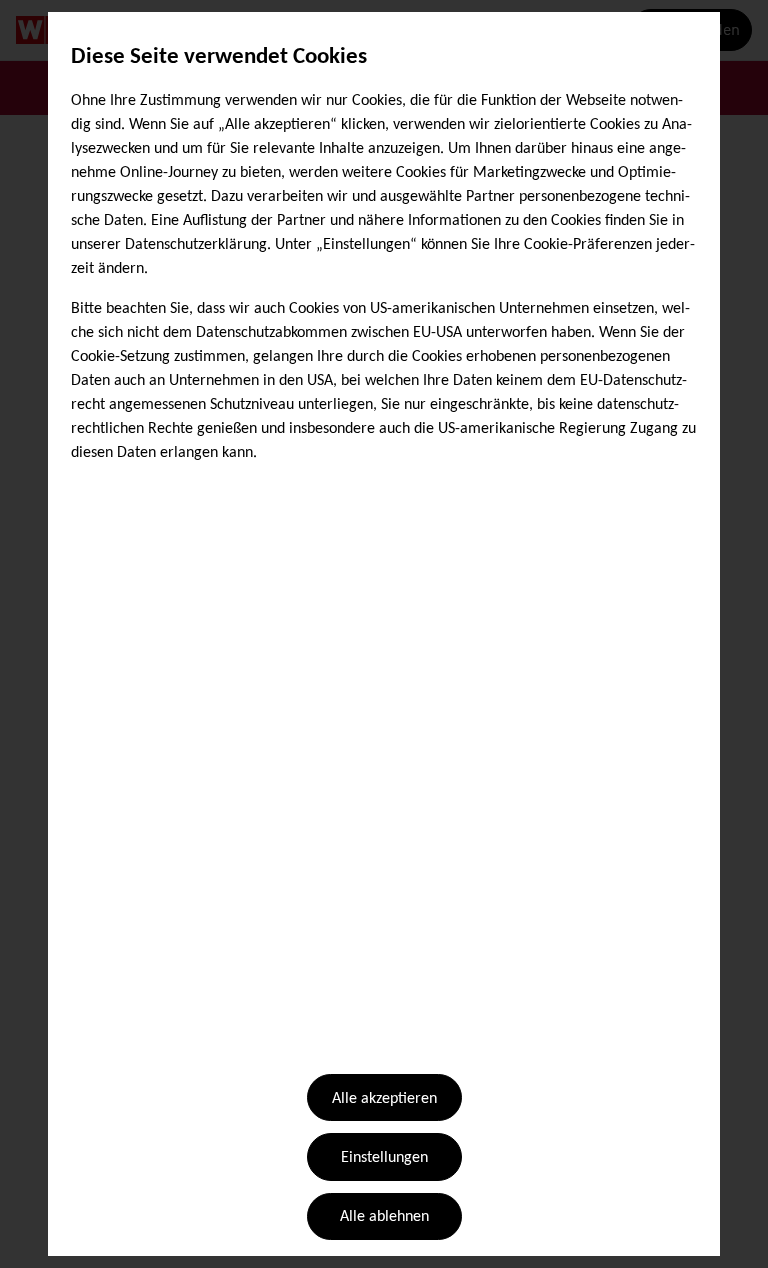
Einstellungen (384, 1158)
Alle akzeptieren (384, 1099)
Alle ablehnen (384, 1217)
